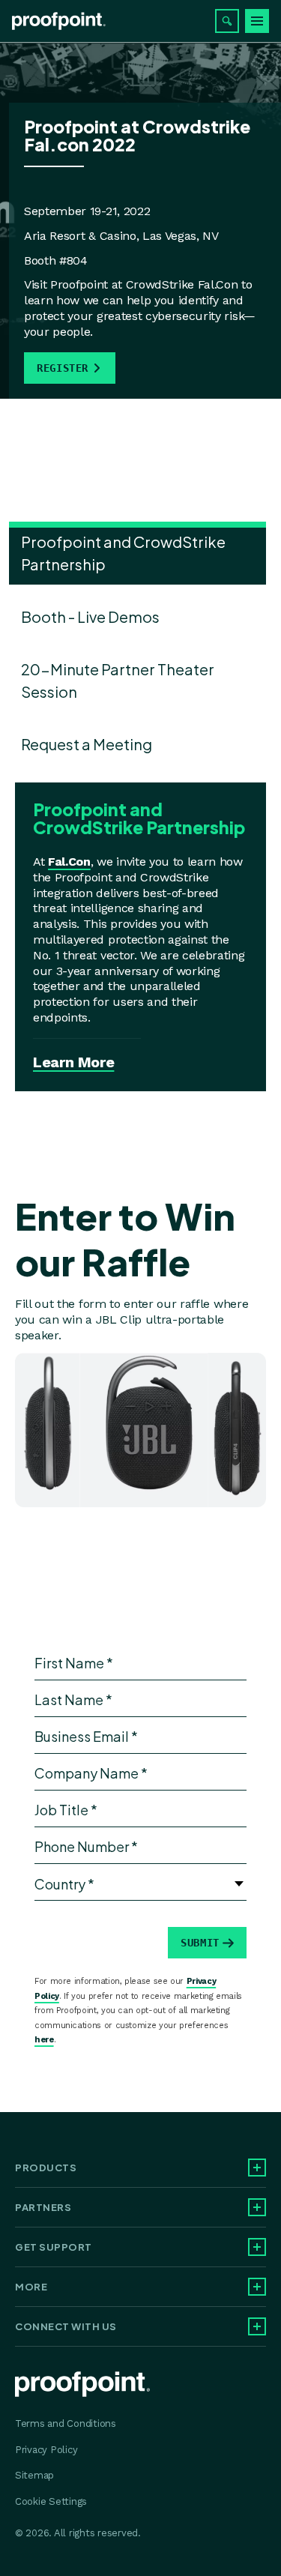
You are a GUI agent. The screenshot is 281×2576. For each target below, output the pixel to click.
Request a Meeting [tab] (87, 744)
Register (63, 368)
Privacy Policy (46, 2450)
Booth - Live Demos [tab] (90, 616)
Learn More (73, 1062)
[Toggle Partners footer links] (257, 2207)
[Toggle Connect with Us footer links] (257, 2326)
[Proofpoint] (59, 21)
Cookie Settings (51, 2501)
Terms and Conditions (66, 2423)
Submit (200, 1943)
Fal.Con (69, 862)
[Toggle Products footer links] (257, 2168)
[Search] (227, 21)
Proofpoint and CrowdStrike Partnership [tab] (123, 553)
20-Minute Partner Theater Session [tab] (118, 680)
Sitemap (34, 2475)
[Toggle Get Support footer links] (257, 2247)
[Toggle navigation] (257, 21)
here (44, 2040)
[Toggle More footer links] (257, 2287)
